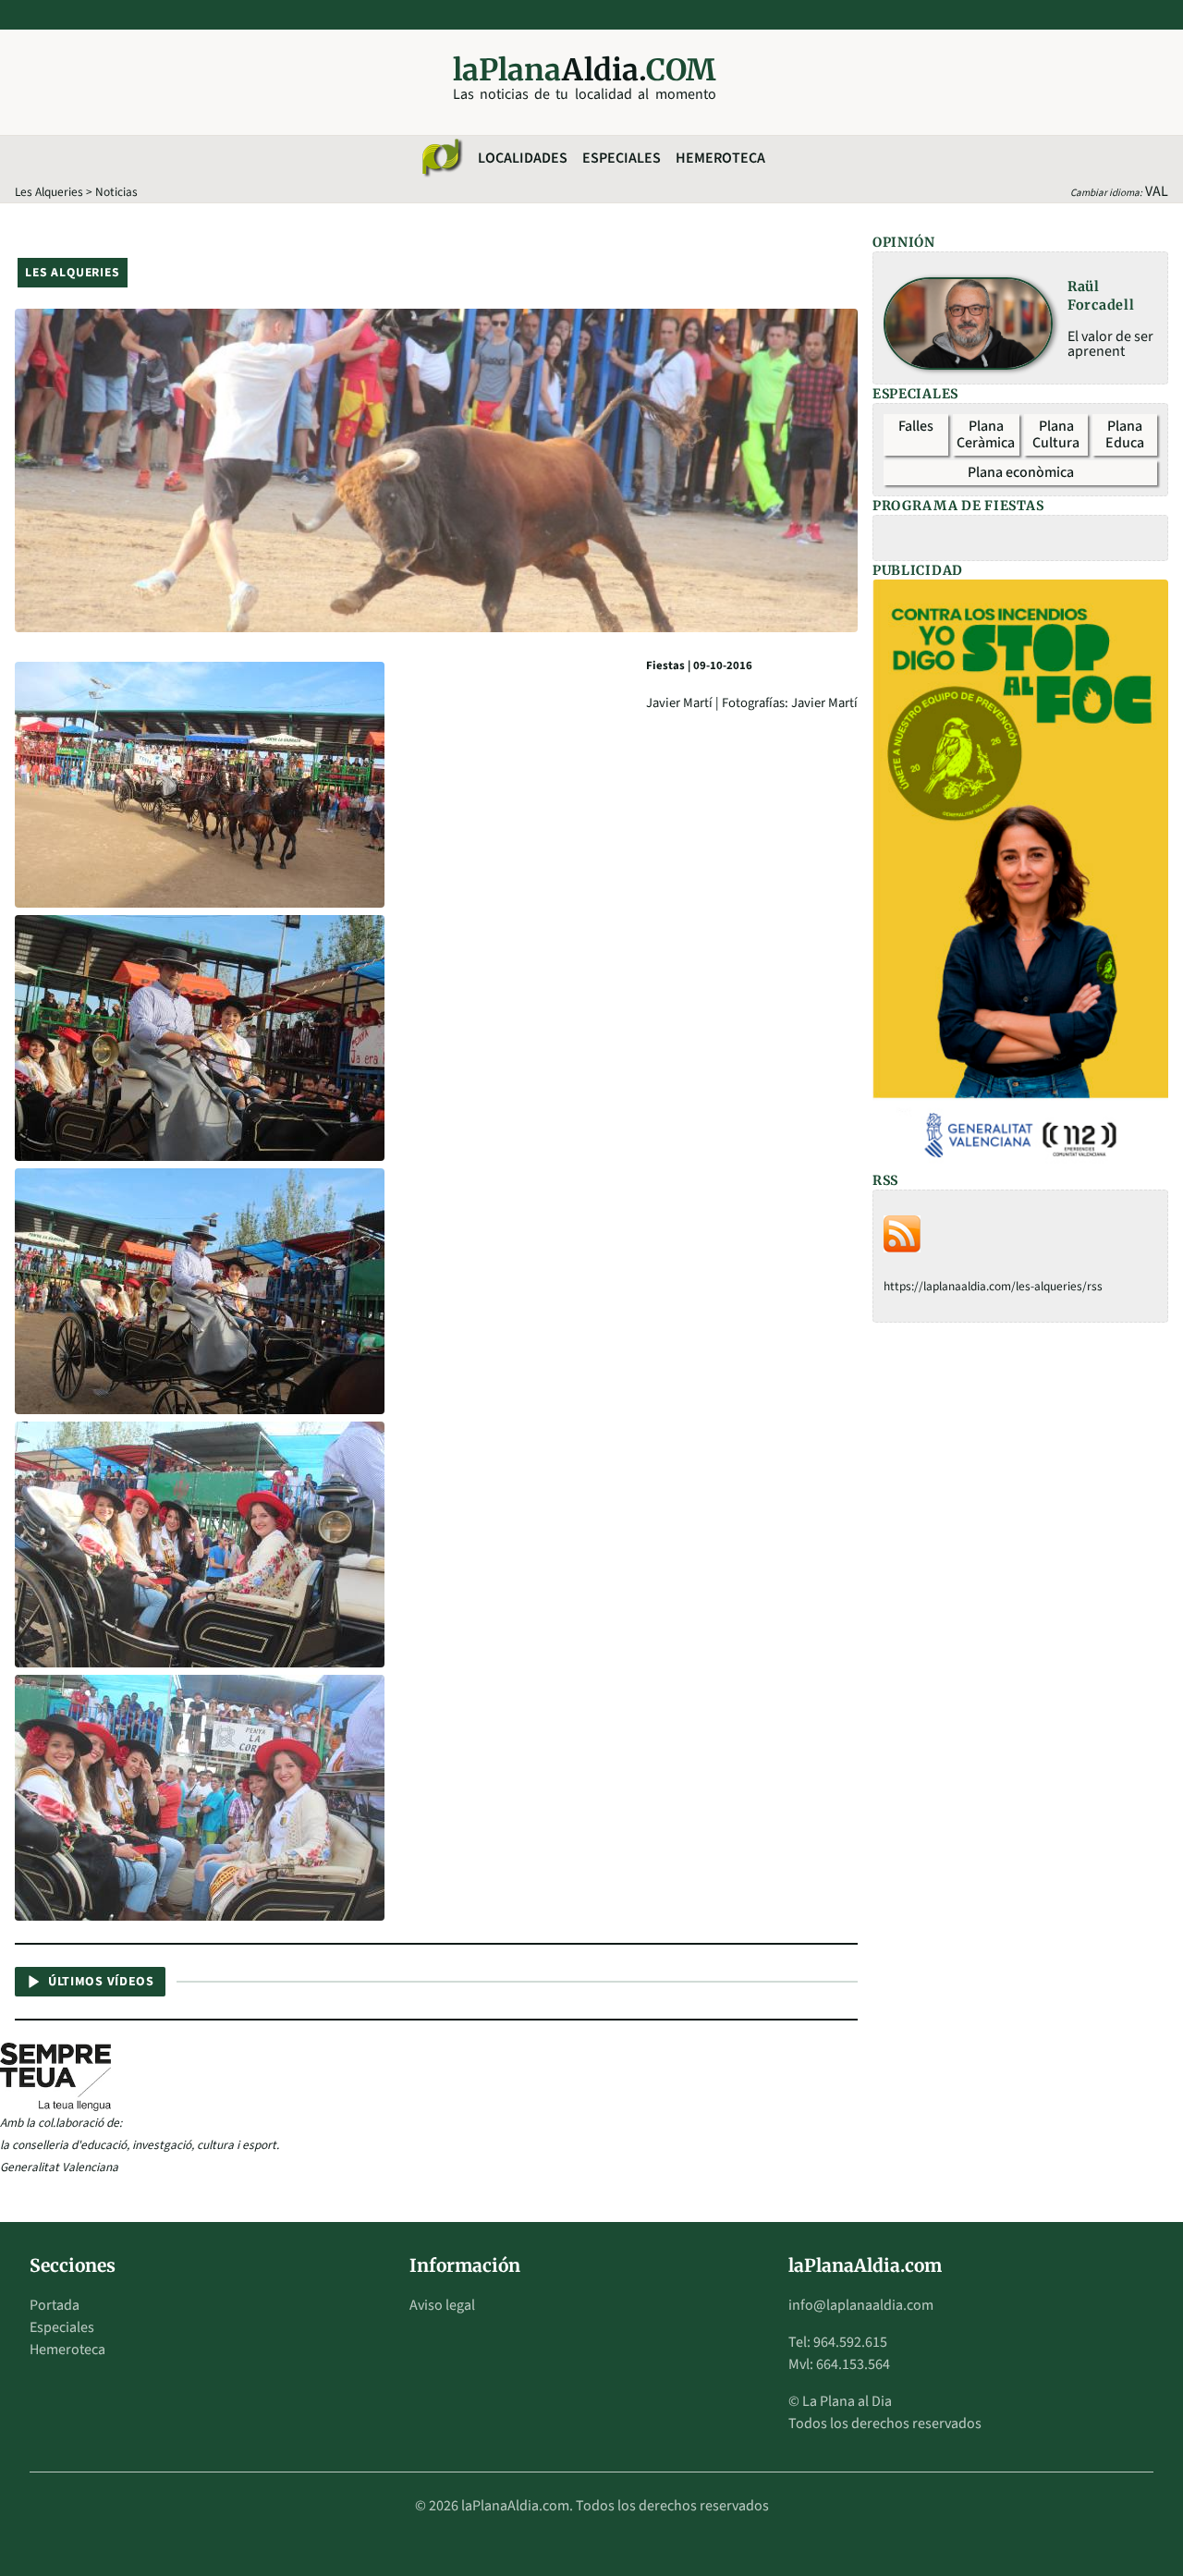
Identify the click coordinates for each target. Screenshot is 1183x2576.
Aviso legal (442, 2305)
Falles (916, 426)
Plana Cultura (1056, 434)
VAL (1157, 191)
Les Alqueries (49, 192)
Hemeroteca (720, 158)
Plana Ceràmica (986, 434)
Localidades (523, 158)
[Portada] (441, 158)
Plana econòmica (1021, 472)
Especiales (622, 158)
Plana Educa (1125, 434)
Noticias (116, 192)
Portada (55, 2305)
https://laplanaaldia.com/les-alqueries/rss (993, 1286)
